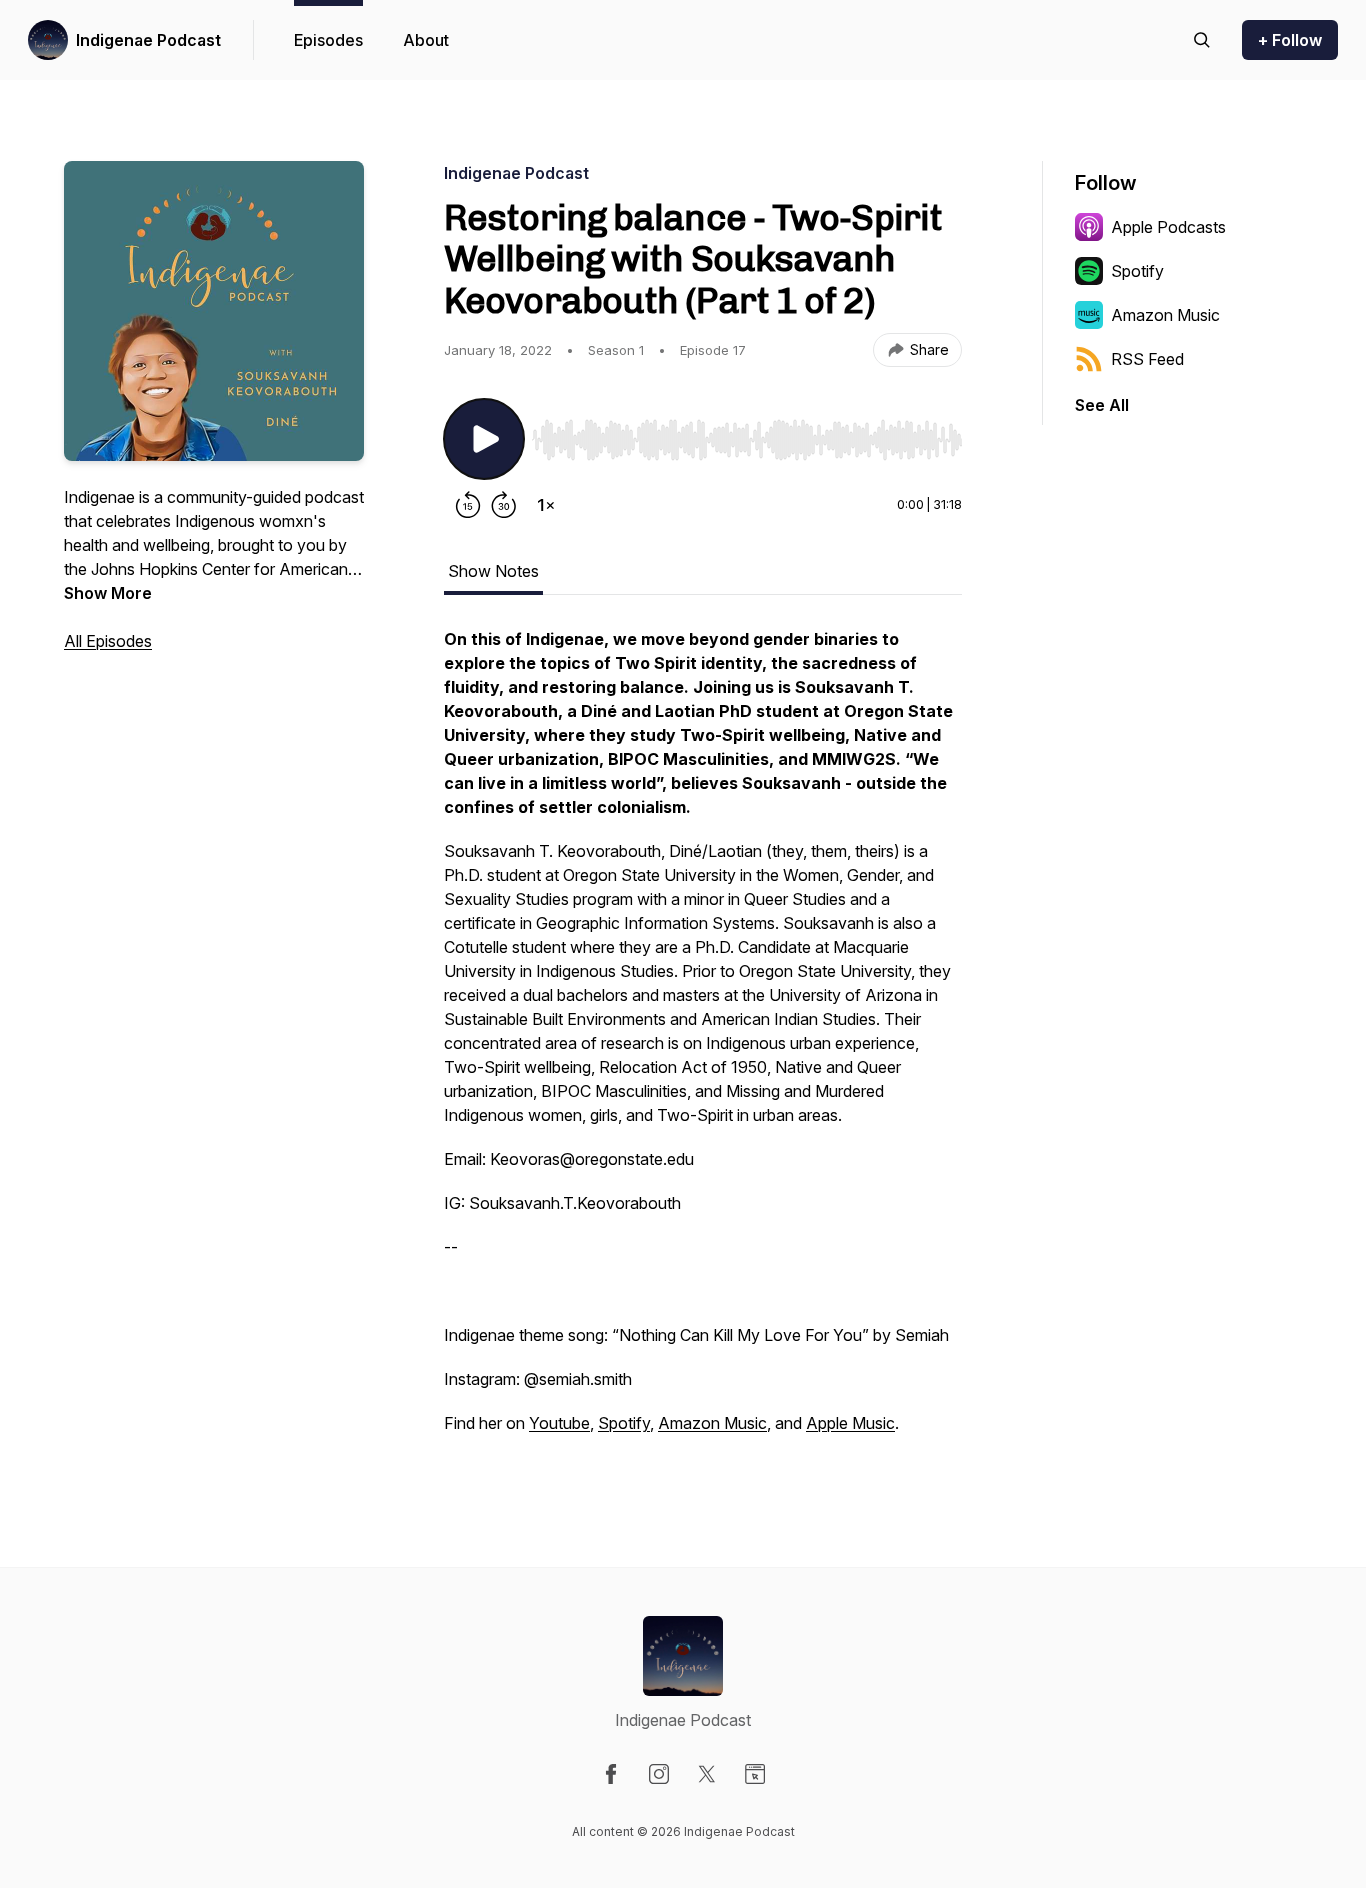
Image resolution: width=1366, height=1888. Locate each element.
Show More (108, 593)
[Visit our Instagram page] (659, 1774)
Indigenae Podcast (148, 40)
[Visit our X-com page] (707, 1774)
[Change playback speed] (546, 505)
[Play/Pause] (484, 439)
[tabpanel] (703, 1041)
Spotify (624, 1423)
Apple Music (850, 1423)
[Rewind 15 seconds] (468, 505)
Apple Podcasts (1168, 227)
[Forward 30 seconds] (504, 505)
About (426, 40)
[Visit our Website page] (755, 1774)
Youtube (559, 1423)
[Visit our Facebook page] (611, 1774)
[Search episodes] (1202, 40)
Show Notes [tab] (493, 571)
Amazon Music (712, 1423)
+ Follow (1290, 40)
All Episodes (108, 641)
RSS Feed (1147, 359)
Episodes (328, 40)
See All (1102, 405)
